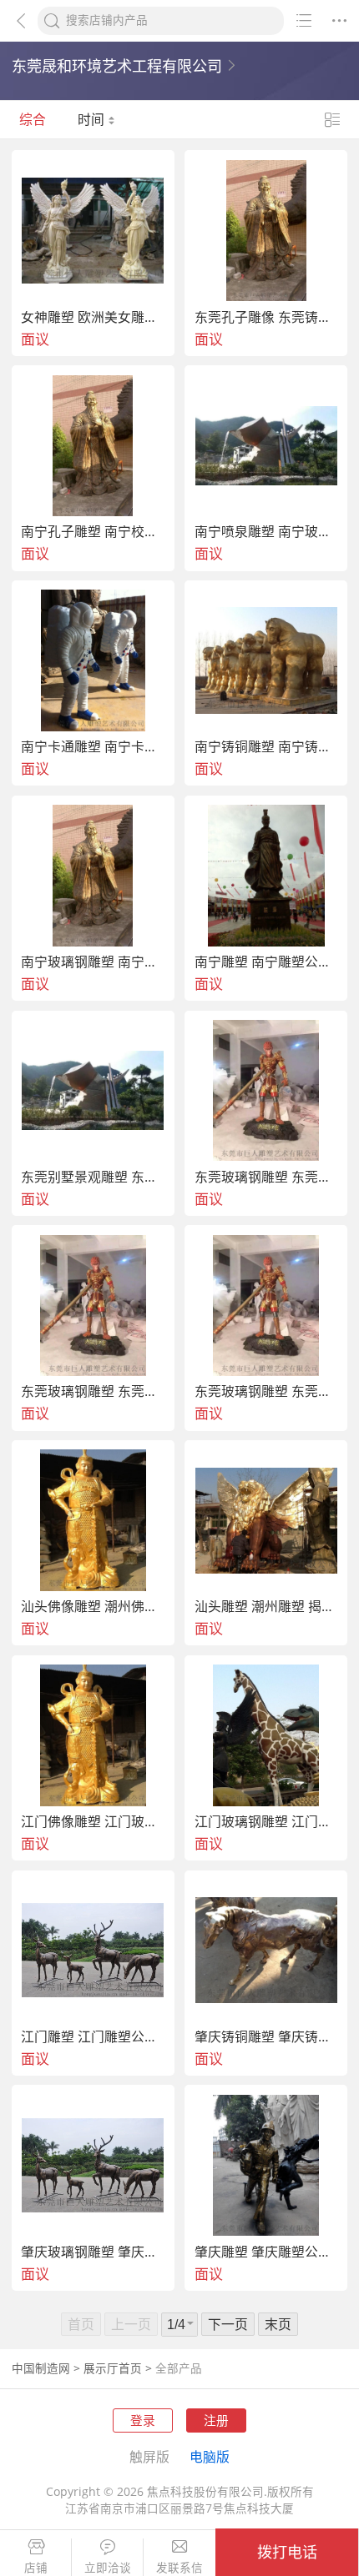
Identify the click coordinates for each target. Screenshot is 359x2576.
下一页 (228, 2324)
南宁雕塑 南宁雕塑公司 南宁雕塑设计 (267, 962)
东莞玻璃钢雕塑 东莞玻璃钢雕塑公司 (267, 1178)
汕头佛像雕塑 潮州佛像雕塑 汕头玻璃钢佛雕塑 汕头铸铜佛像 (93, 1607)
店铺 (36, 2568)
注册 (216, 2420)
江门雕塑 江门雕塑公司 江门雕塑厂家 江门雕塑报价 (93, 2037)
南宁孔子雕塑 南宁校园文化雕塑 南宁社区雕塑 (93, 532)
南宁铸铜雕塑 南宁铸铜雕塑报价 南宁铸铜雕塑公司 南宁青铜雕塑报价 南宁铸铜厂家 (267, 747)
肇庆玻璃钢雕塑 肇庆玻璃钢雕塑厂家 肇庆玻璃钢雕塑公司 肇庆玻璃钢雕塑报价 (93, 2252)
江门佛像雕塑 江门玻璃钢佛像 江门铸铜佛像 (93, 1822)
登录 (143, 2420)
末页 (278, 2324)
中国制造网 (41, 2368)
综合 (33, 119)
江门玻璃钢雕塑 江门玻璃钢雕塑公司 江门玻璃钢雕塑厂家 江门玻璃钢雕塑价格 (267, 1822)
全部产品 (179, 2368)
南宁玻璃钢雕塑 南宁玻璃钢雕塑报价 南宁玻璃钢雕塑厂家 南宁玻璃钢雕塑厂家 (93, 962)
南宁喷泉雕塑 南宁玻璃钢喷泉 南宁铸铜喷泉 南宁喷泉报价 (267, 532)
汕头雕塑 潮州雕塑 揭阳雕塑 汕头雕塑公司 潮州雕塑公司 (267, 1607)
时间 (93, 119)
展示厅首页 (113, 2368)
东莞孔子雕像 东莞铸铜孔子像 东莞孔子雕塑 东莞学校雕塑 (267, 318)
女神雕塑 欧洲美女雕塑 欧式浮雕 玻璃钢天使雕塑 (93, 318)
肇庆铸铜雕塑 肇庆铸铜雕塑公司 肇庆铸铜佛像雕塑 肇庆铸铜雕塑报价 (267, 2037)
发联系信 (179, 2568)
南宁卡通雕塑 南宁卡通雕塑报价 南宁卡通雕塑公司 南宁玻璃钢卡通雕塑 (93, 747)
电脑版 (210, 2457)
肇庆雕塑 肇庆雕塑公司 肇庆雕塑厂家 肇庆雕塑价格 (267, 2252)
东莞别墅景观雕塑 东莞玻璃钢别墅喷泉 (93, 1178)
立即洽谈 (108, 2568)
